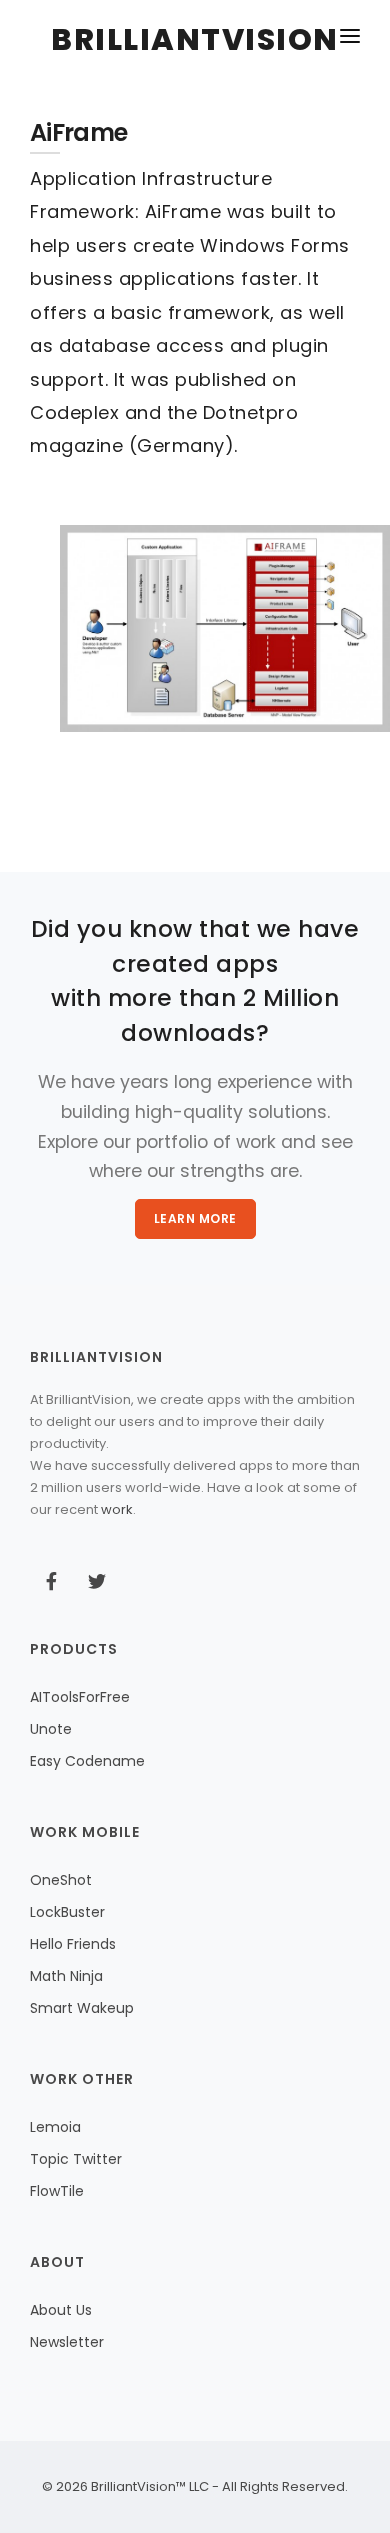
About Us (61, 2310)
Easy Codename (87, 1761)
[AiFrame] (225, 627)
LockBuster (67, 1912)
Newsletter (67, 2342)
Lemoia (55, 2127)
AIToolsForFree (80, 1697)
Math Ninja (66, 1976)
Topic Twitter (76, 2159)
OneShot (61, 1880)
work (117, 1509)
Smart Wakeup (82, 2008)
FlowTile (57, 2191)
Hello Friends (73, 1944)
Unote (51, 1729)
